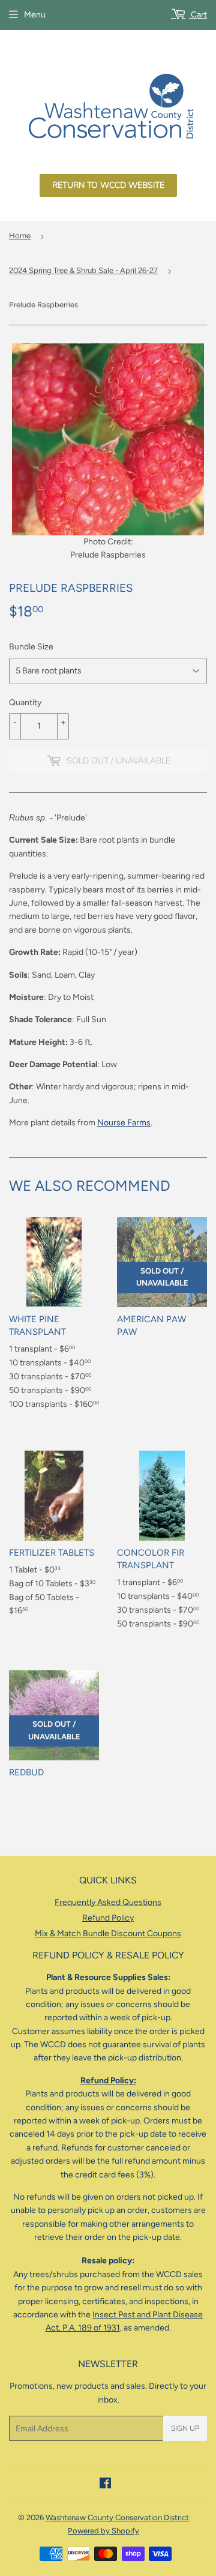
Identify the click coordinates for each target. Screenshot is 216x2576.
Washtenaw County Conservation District (117, 2517)
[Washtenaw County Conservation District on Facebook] (105, 2485)
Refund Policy (108, 1918)
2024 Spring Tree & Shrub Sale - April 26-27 (83, 270)
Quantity (25, 703)
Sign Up (185, 2428)
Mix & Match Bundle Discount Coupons (108, 1934)
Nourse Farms (124, 1123)
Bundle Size (31, 647)
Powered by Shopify (103, 2531)
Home (20, 236)
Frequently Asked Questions (108, 1902)
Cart (198, 15)
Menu (35, 15)
